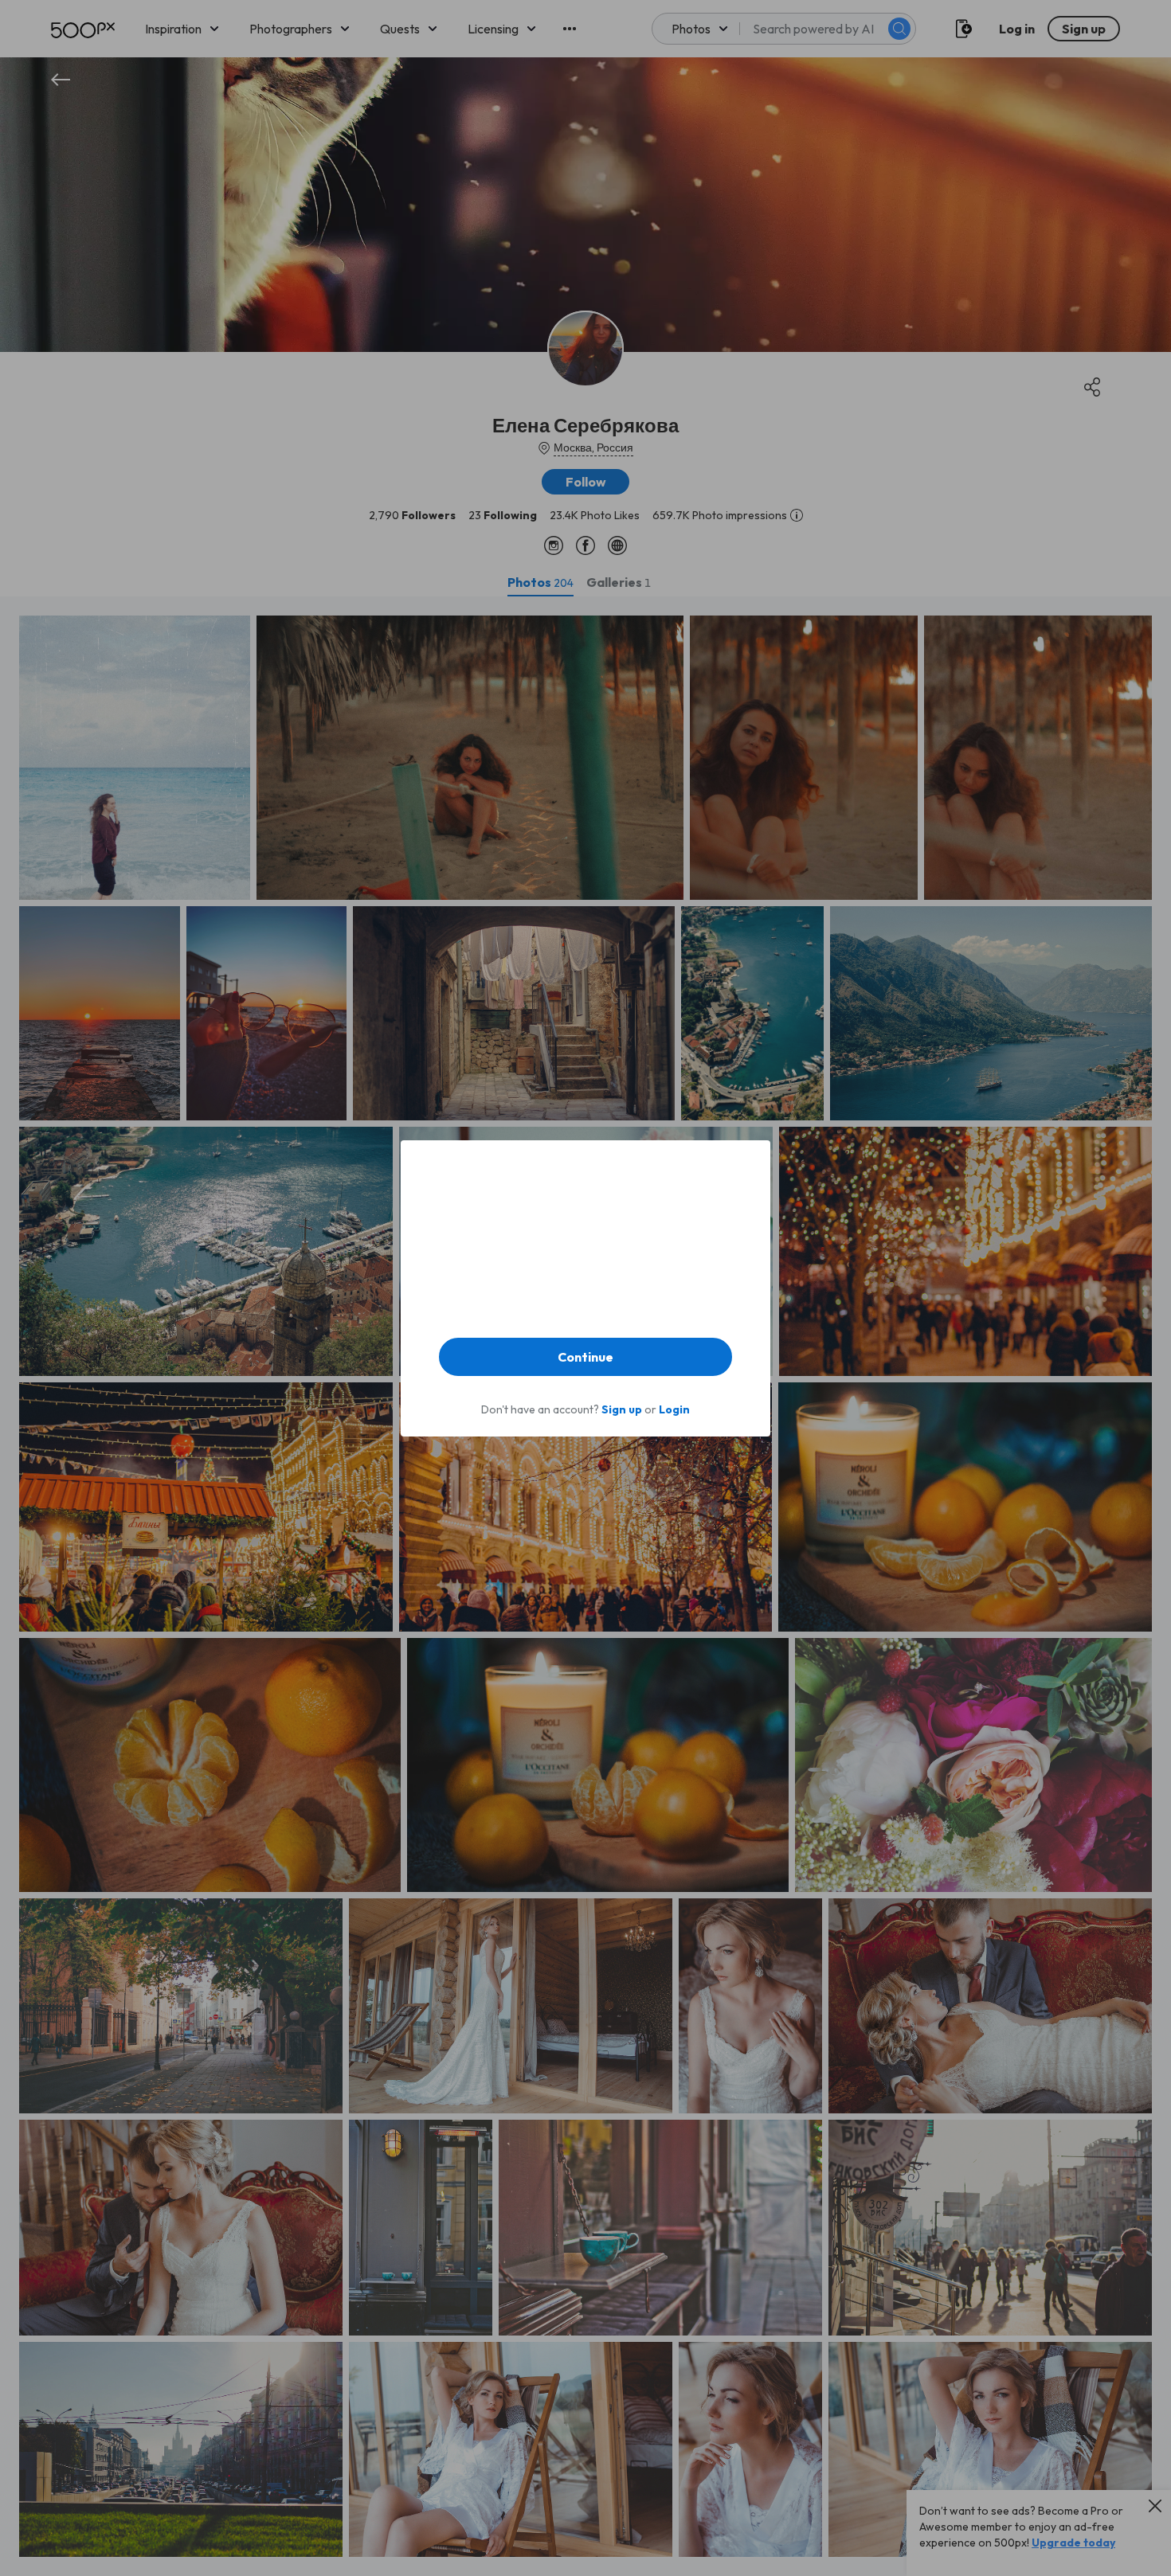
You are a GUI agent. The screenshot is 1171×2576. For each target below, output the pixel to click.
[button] (585, 1357)
